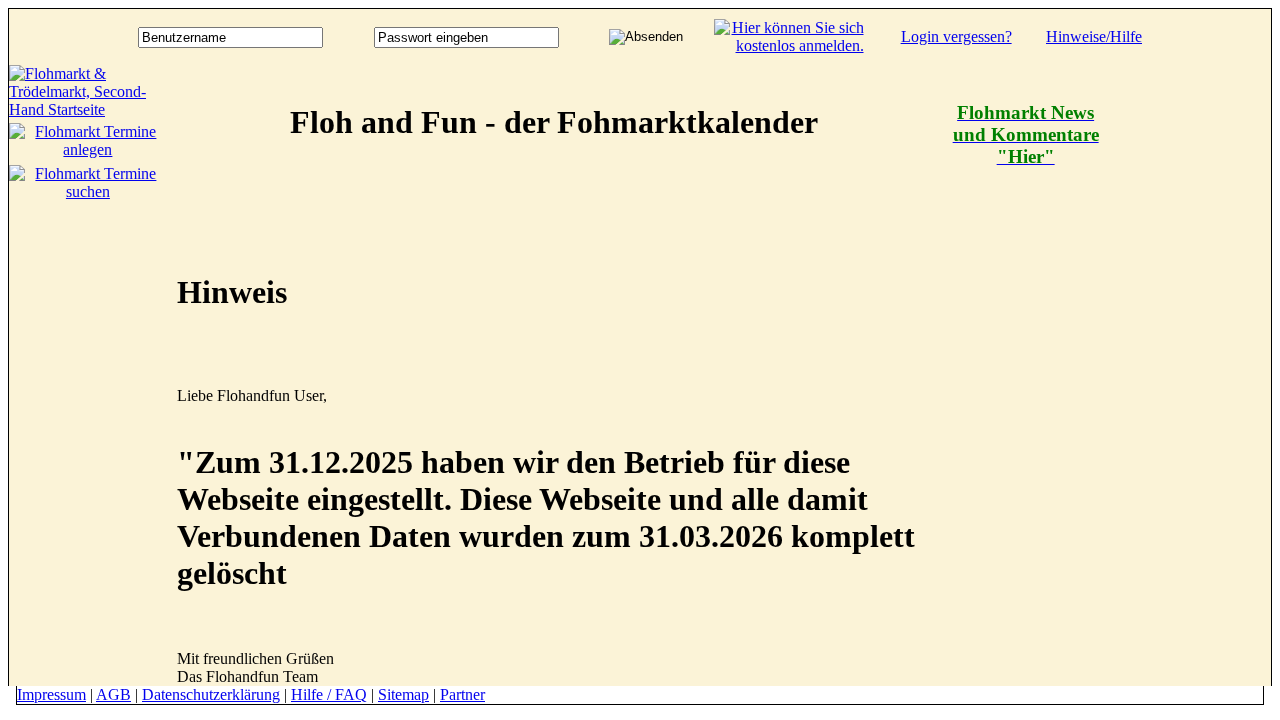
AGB (113, 694)
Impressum (51, 694)
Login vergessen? (956, 36)
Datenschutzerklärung (211, 694)
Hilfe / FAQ (329, 694)
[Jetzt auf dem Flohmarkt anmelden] (789, 45)
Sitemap (403, 694)
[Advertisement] (1191, 365)
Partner (462, 694)
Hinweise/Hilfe (1094, 36)
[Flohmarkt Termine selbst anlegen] (88, 149)
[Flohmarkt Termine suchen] (88, 191)
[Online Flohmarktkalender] (88, 109)
